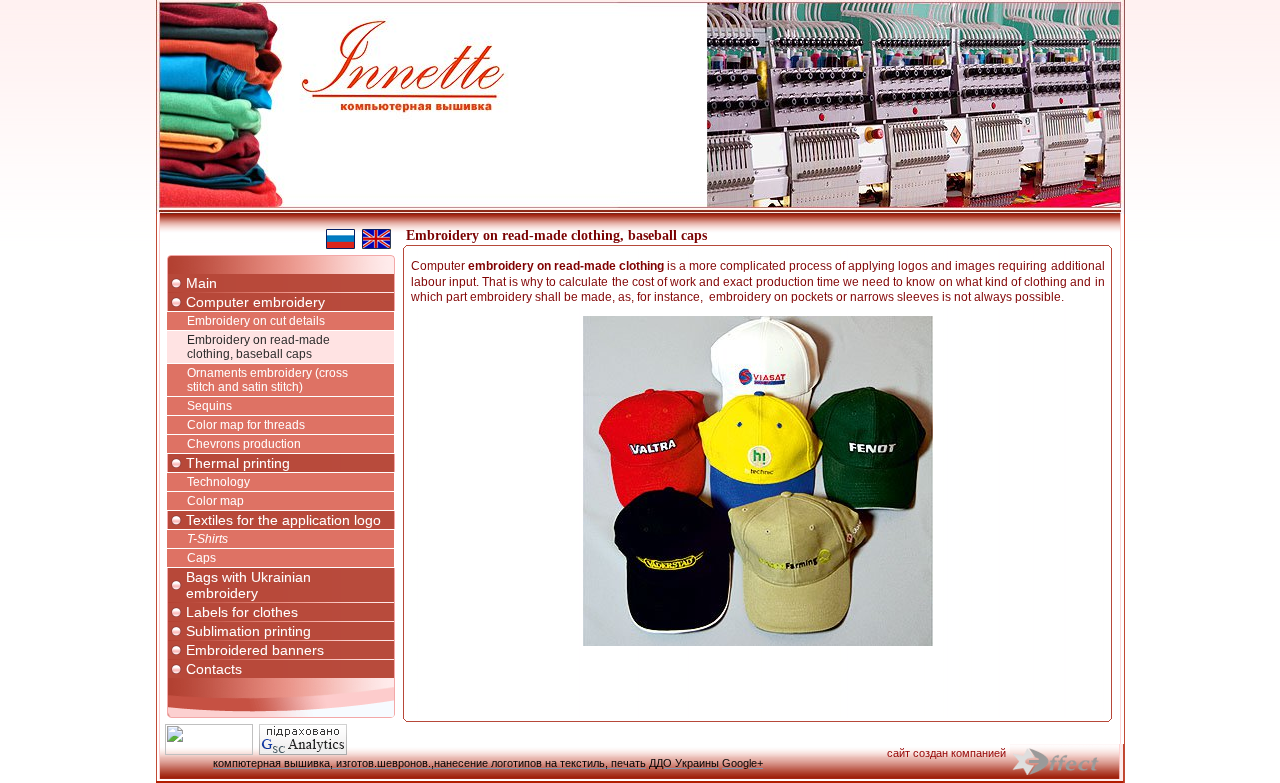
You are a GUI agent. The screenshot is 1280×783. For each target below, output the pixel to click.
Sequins (209, 406)
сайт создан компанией (946, 753)
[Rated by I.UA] (209, 751)
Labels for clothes (242, 612)
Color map (215, 501)
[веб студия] (1067, 763)
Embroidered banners (255, 650)
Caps (201, 558)
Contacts (214, 669)
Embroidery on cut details (256, 321)
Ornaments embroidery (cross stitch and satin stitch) (267, 380)
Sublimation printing (248, 631)
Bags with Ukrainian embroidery (248, 585)
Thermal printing (238, 463)
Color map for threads (246, 425)
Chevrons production (244, 444)
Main (201, 283)
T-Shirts (207, 539)
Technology (218, 482)
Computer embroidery (255, 302)
